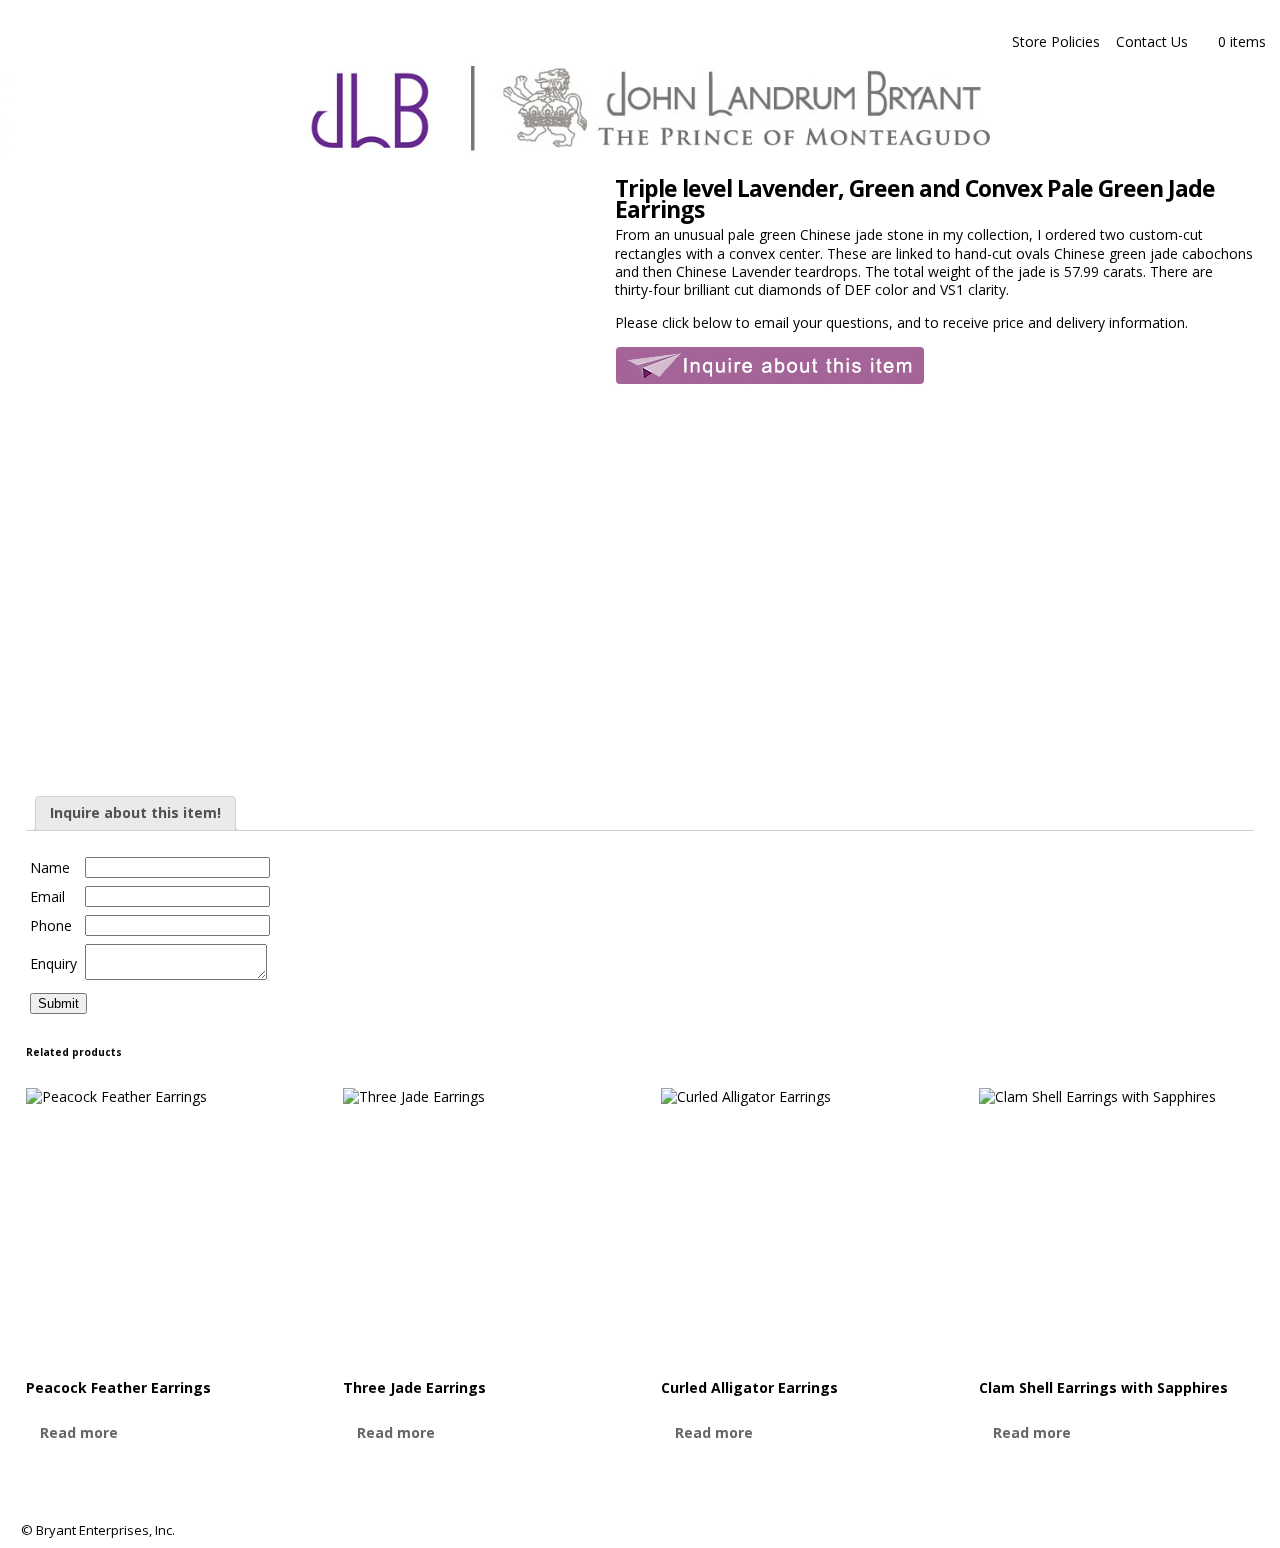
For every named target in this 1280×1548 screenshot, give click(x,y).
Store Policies (1056, 41)
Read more (79, 1432)
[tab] (135, 813)
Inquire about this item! (135, 812)
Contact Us (1152, 41)
